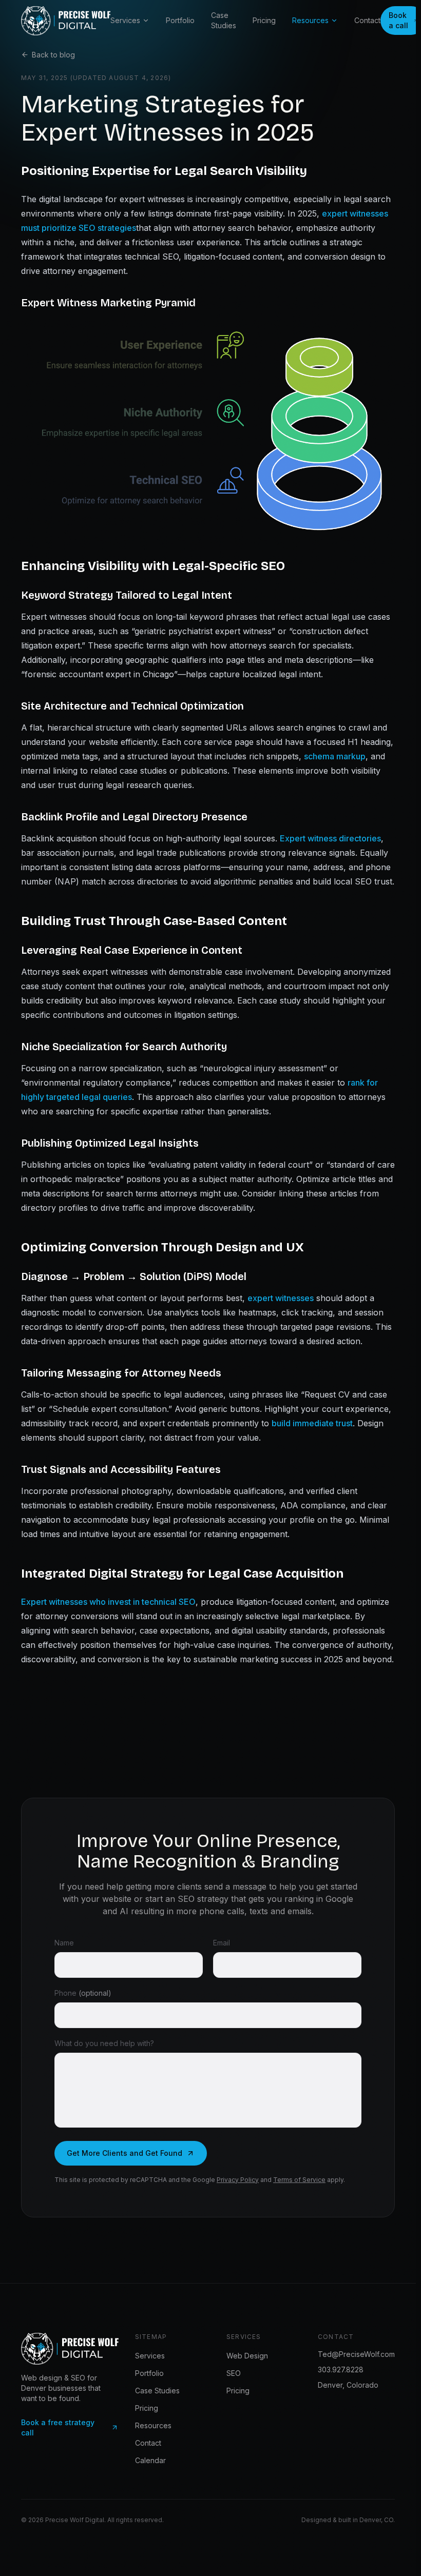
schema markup (335, 756)
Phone (83, 1993)
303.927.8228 (341, 2369)
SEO (234, 2373)
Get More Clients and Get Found (125, 2153)
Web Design (247, 2356)
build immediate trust (312, 1423)
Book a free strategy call (58, 2427)
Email (222, 1943)
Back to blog (53, 55)
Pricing (264, 20)
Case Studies (224, 20)
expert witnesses (281, 1298)
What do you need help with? (104, 2043)
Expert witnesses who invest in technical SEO (108, 1602)
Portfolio (180, 20)
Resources (310, 20)
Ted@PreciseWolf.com (356, 2354)
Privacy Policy (238, 2180)
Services (125, 20)
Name (64, 1943)
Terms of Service (299, 2180)
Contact (367, 20)
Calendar (150, 2460)
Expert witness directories (330, 838)
